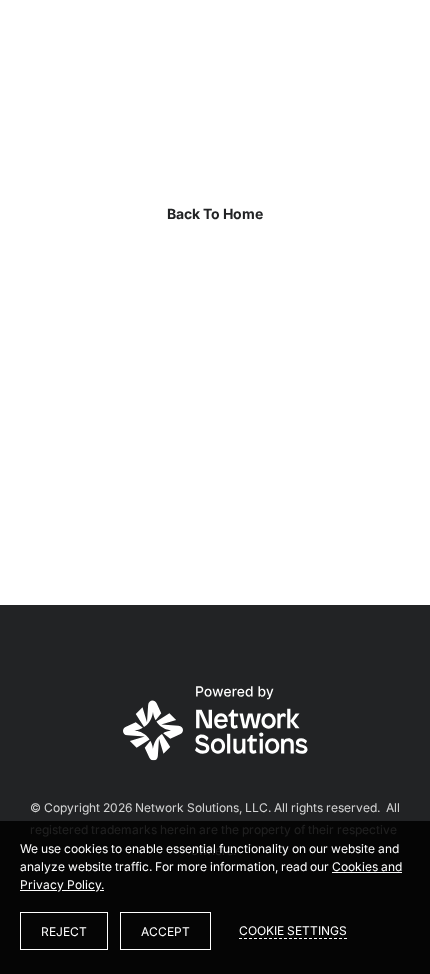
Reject (64, 931)
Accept (165, 931)
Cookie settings (293, 930)
